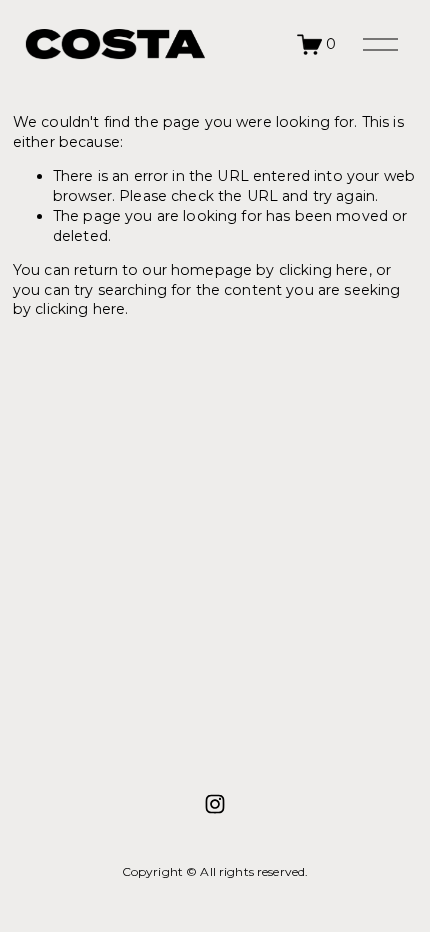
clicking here (324, 270)
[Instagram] (215, 804)
